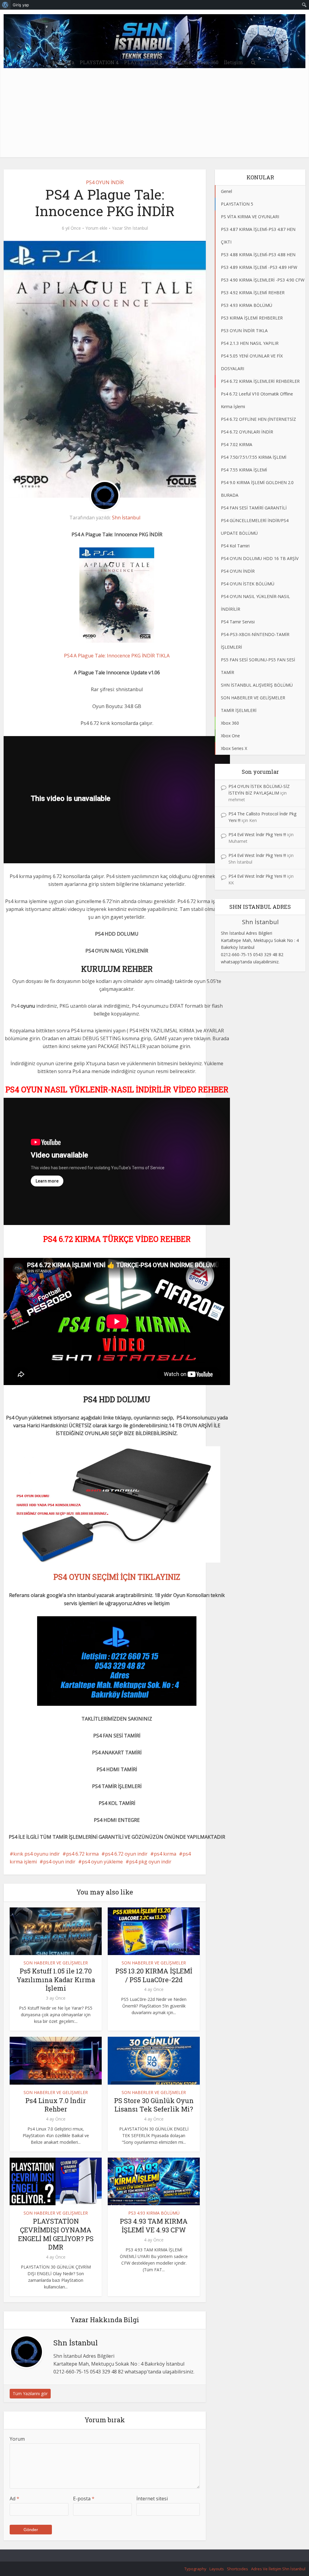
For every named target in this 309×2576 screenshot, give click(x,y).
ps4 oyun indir (59, 1862)
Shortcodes (237, 2569)
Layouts (217, 2569)
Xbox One (179, 62)
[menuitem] (5, 5)
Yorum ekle (96, 228)
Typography (195, 2569)
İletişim (233, 62)
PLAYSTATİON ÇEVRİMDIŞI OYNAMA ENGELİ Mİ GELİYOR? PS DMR (56, 2234)
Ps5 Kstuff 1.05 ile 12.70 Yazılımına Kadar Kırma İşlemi (56, 1979)
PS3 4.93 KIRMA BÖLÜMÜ (154, 2213)
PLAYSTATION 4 (99, 62)
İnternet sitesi (152, 2499)
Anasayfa (63, 62)
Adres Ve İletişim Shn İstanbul (278, 2569)
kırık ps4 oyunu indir (37, 1854)
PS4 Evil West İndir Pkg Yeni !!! (257, 835)
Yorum (17, 2439)
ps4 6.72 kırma (82, 1854)
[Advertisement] (154, 115)
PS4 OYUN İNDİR (105, 182)
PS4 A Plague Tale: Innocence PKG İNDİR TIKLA (117, 656)
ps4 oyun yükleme (102, 1862)
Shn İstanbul (136, 228)
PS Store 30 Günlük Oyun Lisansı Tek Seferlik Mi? (154, 2105)
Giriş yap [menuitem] (21, 5)
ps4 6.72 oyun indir (126, 1854)
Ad (14, 2499)
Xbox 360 (207, 62)
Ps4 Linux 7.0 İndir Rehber (56, 2105)
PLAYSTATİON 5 (143, 62)
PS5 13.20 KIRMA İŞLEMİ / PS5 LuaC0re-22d (154, 1975)
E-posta (84, 2499)
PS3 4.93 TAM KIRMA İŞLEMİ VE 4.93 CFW (154, 2225)
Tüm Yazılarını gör (30, 2393)
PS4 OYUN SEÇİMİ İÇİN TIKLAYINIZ (117, 1577)
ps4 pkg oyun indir (150, 1862)
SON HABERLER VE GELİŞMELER (56, 1963)
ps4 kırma (165, 1854)
